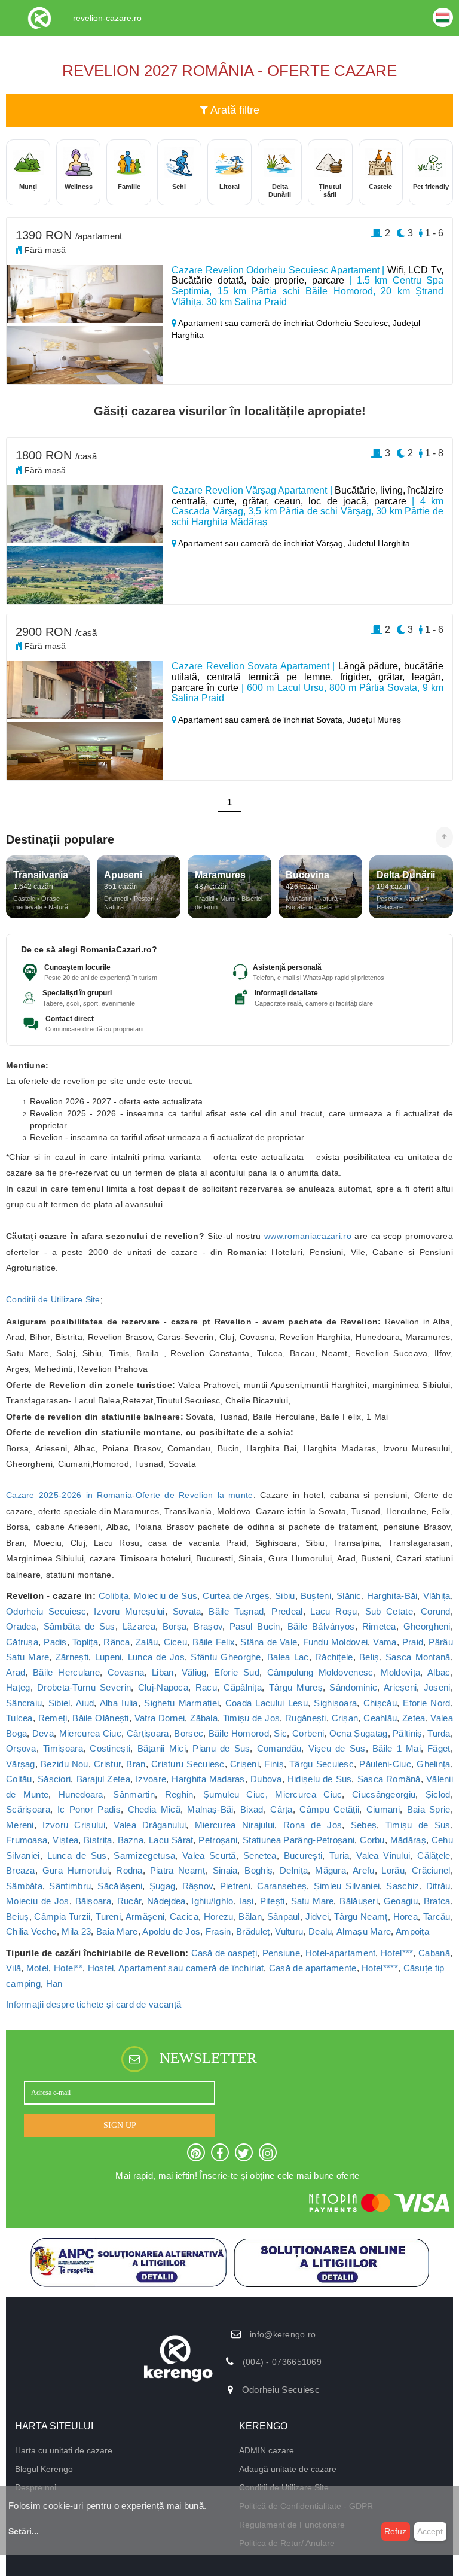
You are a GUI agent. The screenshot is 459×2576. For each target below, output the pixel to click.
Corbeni (308, 1733)
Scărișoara (28, 1809)
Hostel (101, 1968)
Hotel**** (380, 1968)
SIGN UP (120, 2125)
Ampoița (412, 1931)
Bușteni (316, 1596)
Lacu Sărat (171, 1840)
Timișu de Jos (251, 1718)
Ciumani (383, 1809)
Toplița (85, 1642)
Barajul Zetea (103, 1779)
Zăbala (204, 1718)
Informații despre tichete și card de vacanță (94, 2004)
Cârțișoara (148, 1733)
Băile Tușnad (236, 1611)
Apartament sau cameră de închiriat (191, 1968)
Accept (430, 2531)
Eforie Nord (426, 1703)
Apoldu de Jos (171, 1931)
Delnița (294, 1870)
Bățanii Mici (162, 1748)
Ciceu (176, 1642)
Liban (163, 1672)
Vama (385, 1642)
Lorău (393, 1870)
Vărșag (21, 1764)
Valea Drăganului (150, 1825)
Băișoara (93, 1901)
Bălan (250, 1916)
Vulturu (289, 1931)
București (303, 1855)
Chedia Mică (154, 1809)
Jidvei (317, 1916)
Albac (439, 1672)
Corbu (372, 1840)
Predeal (287, 1611)
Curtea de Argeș (236, 1596)
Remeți (53, 1718)
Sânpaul (284, 1916)
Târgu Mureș (296, 1687)
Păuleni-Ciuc (385, 1764)
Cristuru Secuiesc (188, 1764)
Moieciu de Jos (38, 1901)
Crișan (345, 1718)
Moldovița (400, 1672)
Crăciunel (431, 1870)
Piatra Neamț (178, 1870)
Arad (16, 1672)
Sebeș (364, 1825)
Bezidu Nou (65, 1764)
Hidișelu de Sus (320, 1779)
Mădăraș (408, 1840)
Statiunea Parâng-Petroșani (299, 1840)
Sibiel (59, 1703)
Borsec (189, 1733)
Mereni (20, 1825)
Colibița (114, 1596)
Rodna (129, 1870)
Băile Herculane (66, 1672)
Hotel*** (397, 1953)
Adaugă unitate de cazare (288, 2469)
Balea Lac (288, 1657)
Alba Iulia (119, 1703)
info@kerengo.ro (283, 2334)
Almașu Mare (364, 1931)
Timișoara (63, 1748)
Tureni (108, 1916)
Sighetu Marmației (181, 1703)
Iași (247, 1901)
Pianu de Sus (221, 1748)
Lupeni (108, 1657)
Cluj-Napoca (163, 1687)
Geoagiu (401, 1901)
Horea (406, 1916)
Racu (206, 1687)
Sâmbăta (24, 1886)
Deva (43, 1733)
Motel (38, 1968)
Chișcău (380, 1703)
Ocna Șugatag (359, 1733)
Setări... (24, 2531)
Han (54, 1983)
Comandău (279, 1748)
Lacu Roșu (333, 1611)
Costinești (110, 1748)
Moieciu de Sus (166, 1596)
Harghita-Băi (392, 1596)
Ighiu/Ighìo (212, 1901)
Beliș (369, 1657)
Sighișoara (335, 1703)
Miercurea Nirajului (235, 1825)
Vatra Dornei (160, 1718)
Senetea (260, 1855)
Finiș (274, 1764)
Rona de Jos (313, 1825)
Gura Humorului (76, 1870)
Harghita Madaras (208, 1779)
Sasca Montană (418, 1657)
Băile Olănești (100, 1718)
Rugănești (306, 1718)
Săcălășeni (120, 1886)
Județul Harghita (379, 543)
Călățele (434, 1855)
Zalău (147, 1642)
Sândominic (353, 1687)
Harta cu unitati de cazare (64, 2450)
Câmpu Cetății (329, 1809)
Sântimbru (70, 1886)
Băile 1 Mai (397, 1748)
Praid (413, 1642)
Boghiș (258, 1870)
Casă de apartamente (313, 1968)
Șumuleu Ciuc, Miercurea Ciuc (273, 1794)
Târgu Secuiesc (322, 1764)
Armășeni (145, 1916)
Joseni (437, 1687)
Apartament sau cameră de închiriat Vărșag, (262, 543)
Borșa (175, 1626)
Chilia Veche (31, 1931)
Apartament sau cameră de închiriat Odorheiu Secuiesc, (284, 323)
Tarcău (437, 1916)
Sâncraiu (24, 1703)
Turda (439, 1733)
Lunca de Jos (156, 1657)
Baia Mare (117, 1931)
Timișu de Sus (418, 1825)
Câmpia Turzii (62, 1916)
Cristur (107, 1764)
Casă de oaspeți (224, 1953)
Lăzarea (139, 1626)
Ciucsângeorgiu (384, 1794)
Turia (339, 1855)
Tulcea (19, 1718)
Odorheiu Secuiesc (46, 1611)
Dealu (320, 1931)
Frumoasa (27, 1840)
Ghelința (433, 1764)
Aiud (85, 1703)
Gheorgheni (427, 1626)
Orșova (21, 1748)
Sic (280, 1733)
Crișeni (244, 1764)
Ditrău (438, 1886)
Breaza (21, 1870)
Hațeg (18, 1687)
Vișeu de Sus (337, 1748)
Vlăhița (437, 1596)
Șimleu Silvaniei (347, 1886)
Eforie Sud (236, 1672)
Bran (136, 1764)
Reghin (179, 1794)
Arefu (364, 1870)
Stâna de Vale (269, 1642)
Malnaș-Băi (210, 1809)
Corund (436, 1611)
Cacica (184, 1916)
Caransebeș (282, 1886)
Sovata (187, 1611)
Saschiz (403, 1886)
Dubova (266, 1779)
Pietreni (235, 1886)
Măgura (331, 1870)
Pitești (273, 1901)
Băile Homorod (239, 1733)
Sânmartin (134, 1794)
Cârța (281, 1809)
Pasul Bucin (255, 1626)
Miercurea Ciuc (90, 1733)
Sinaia (225, 1870)
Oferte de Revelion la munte (195, 1495)
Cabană (434, 1953)
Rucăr (129, 1901)
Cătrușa (22, 1642)
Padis (55, 1642)
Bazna (131, 1840)
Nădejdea (166, 1901)
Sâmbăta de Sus (79, 1626)
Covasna (126, 1672)
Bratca (437, 1901)
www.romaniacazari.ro (308, 1236)
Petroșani (218, 1840)
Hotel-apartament (341, 1953)
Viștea (65, 1840)
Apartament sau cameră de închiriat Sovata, (262, 720)
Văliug (194, 1672)
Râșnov (198, 1886)
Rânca (117, 1642)
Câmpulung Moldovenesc (320, 1672)
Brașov (208, 1626)
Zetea (414, 1718)
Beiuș (18, 1916)
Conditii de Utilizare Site (53, 1299)
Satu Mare (313, 1901)
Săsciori (54, 1779)
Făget (439, 1748)
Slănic (349, 1596)
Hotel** (68, 1968)
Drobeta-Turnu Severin (84, 1687)
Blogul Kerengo (44, 2469)
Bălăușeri (359, 1901)
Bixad (252, 1809)
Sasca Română (389, 1779)
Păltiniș (407, 1733)
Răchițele (334, 1657)
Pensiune (281, 1953)
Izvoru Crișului (74, 1825)
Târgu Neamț (361, 1916)
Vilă (13, 1968)
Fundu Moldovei (336, 1642)
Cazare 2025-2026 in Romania (69, 1495)
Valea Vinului (383, 1855)
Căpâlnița (243, 1687)
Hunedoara (81, 1794)
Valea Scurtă (209, 1855)
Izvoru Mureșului (129, 1611)
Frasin (218, 1931)
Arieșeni (400, 1687)
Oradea (21, 1626)
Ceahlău (380, 1718)
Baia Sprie (429, 1809)
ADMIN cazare (267, 2450)
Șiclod (438, 1794)
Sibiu (285, 1596)
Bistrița (98, 1840)
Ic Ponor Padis (89, 1809)
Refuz (395, 2531)
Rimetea (379, 1626)
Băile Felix (214, 1642)
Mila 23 (76, 1931)
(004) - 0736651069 (282, 2362)
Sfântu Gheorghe (226, 1657)
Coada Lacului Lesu (267, 1703)
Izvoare (151, 1779)
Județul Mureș (374, 720)
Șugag (163, 1886)
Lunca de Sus (77, 1855)
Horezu (219, 1916)
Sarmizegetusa (144, 1855)
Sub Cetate (389, 1611)
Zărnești (72, 1657)
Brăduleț (253, 1931)
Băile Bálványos (321, 1626)
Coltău (19, 1779)
